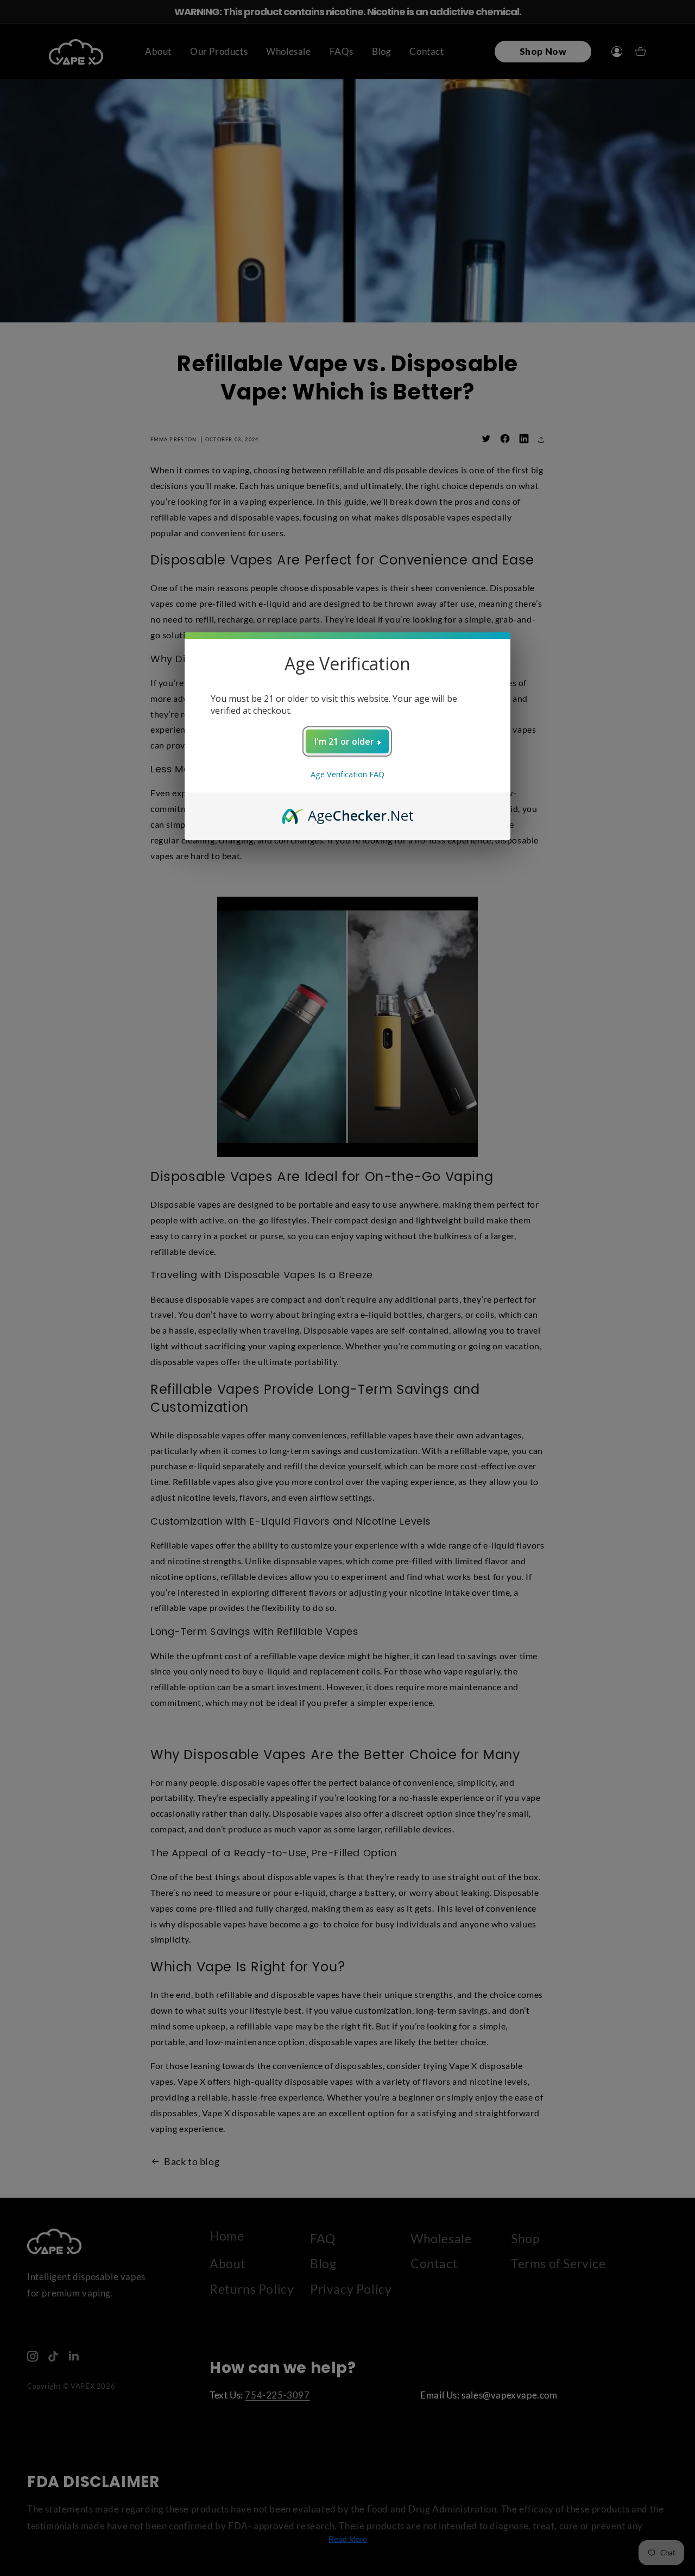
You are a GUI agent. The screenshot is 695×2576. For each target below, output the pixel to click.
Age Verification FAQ (347, 774)
